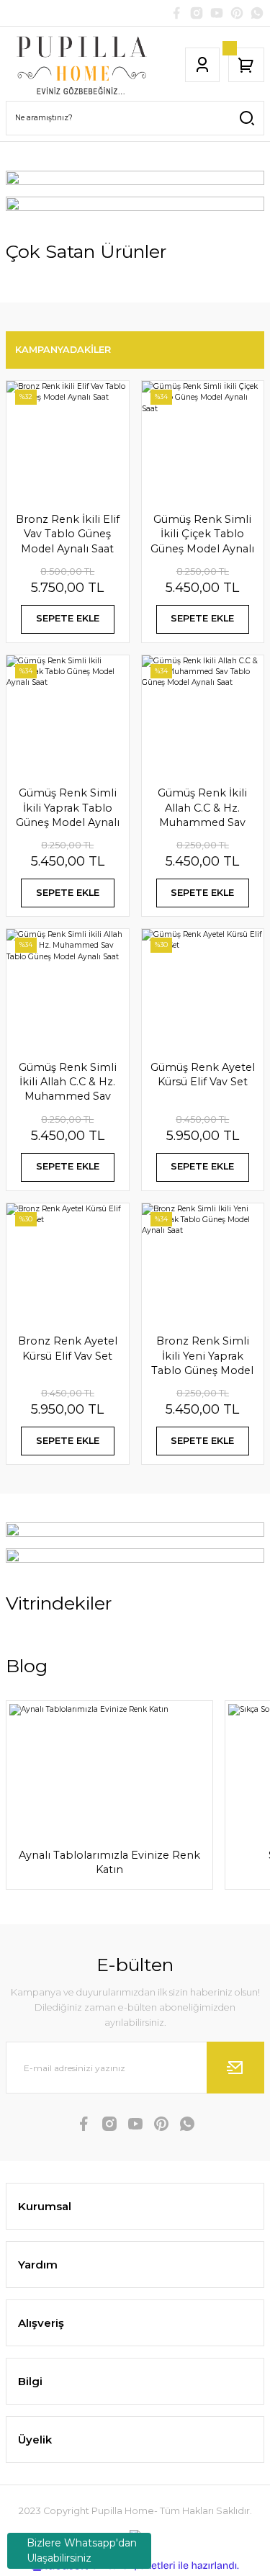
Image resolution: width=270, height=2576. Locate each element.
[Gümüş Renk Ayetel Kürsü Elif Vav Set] (203, 990)
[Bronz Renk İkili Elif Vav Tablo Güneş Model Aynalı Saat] (68, 442)
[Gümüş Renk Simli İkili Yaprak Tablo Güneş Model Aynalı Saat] (68, 717)
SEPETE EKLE (68, 618)
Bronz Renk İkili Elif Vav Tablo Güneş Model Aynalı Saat (68, 534)
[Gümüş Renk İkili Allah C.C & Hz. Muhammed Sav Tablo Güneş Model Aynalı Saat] (203, 717)
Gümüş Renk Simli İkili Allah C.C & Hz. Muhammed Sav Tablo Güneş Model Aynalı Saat (68, 1082)
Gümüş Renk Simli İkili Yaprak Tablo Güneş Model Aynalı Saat (68, 808)
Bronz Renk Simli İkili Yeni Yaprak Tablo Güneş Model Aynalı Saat (202, 1356)
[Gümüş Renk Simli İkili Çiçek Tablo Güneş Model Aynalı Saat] (203, 442)
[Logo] (82, 65)
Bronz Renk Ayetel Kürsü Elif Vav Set (68, 1348)
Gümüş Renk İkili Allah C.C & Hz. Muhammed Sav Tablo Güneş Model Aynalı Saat (202, 808)
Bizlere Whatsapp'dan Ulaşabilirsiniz (82, 2550)
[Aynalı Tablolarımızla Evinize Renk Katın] (109, 1769)
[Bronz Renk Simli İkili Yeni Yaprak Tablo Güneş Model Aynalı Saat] (203, 1265)
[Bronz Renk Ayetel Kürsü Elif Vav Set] (68, 1265)
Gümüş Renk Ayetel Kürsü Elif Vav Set (203, 1074)
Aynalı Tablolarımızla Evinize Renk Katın (109, 1862)
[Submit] (235, 2068)
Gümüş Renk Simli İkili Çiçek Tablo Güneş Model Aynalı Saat (202, 534)
